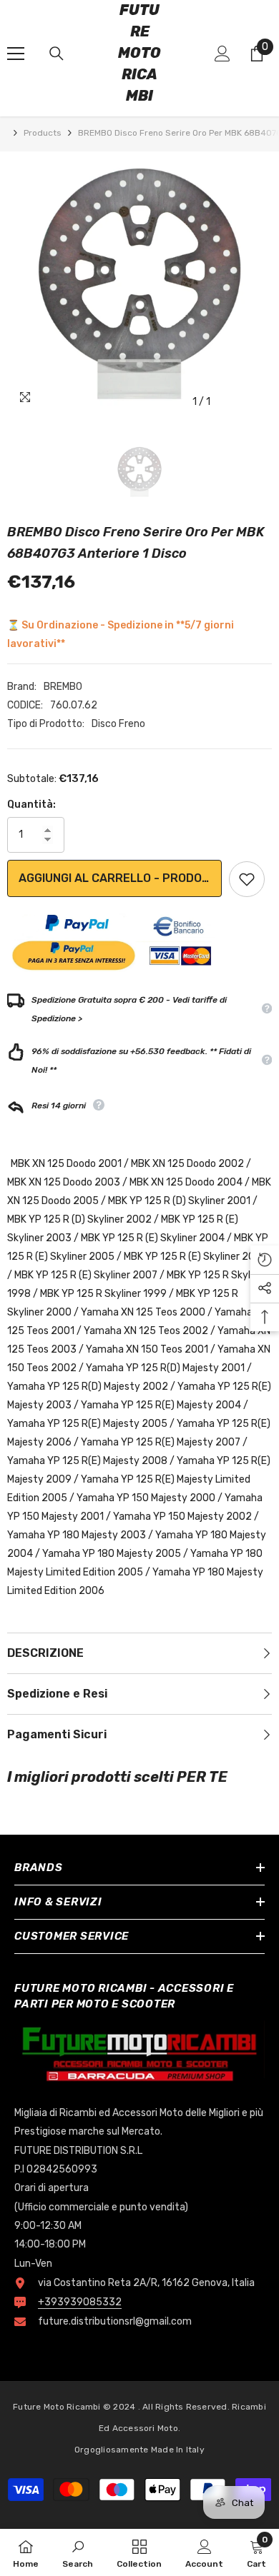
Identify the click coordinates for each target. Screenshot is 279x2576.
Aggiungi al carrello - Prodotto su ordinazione (120, 878)
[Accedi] (222, 54)
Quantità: (31, 805)
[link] (78, 2552)
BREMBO (63, 687)
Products (43, 133)
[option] (139, 284)
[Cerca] (57, 54)
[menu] (16, 54)
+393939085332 (80, 2302)
